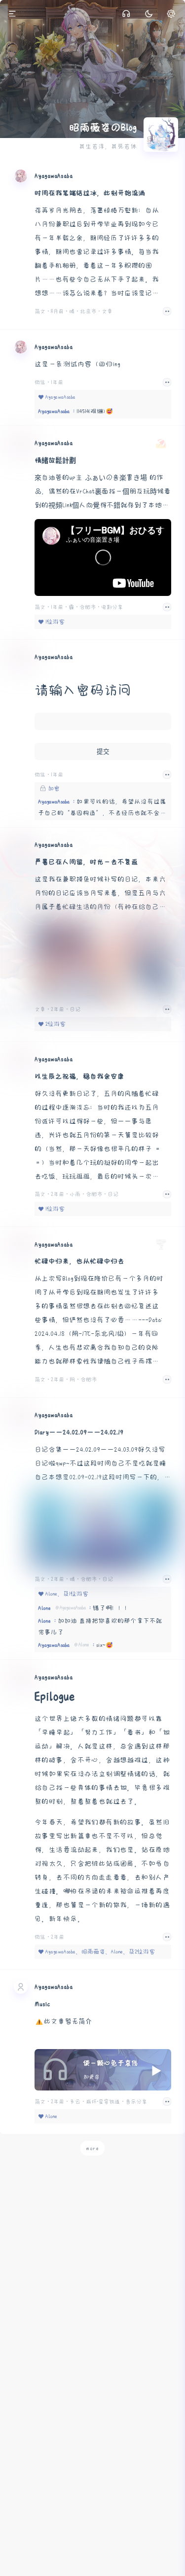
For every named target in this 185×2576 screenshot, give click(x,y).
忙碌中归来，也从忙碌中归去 (79, 1261)
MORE (163, 1647)
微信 (41, 382)
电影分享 (112, 607)
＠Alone (81, 1645)
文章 (107, 311)
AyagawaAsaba (54, 176)
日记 (75, 1009)
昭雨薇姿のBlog (103, 128)
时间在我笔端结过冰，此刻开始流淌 (90, 193)
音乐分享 (136, 2102)
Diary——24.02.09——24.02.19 (79, 1432)
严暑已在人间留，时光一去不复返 (86, 862)
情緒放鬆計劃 (55, 460)
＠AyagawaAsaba (70, 1608)
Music (42, 2004)
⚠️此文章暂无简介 (63, 2021)
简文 (41, 311)
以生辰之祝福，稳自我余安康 (79, 1076)
